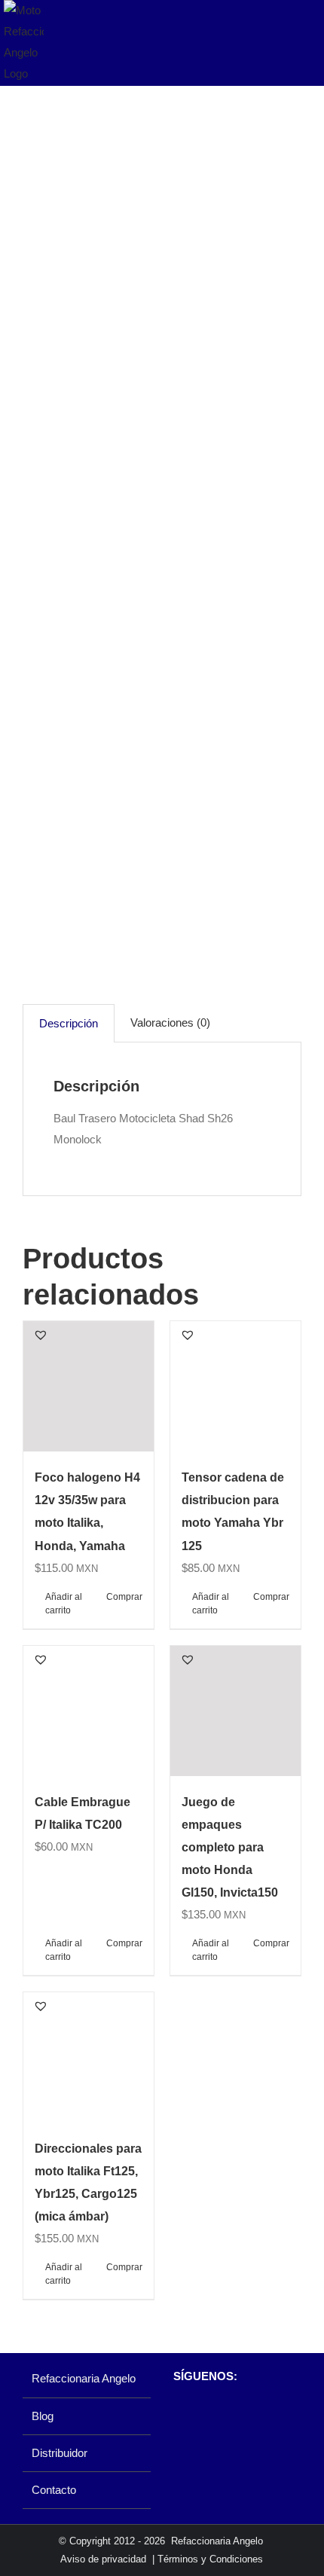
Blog (43, 2416)
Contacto (54, 2490)
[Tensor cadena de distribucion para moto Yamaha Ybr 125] (235, 1386)
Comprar (124, 1597)
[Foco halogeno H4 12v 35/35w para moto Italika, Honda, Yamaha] (89, 1386)
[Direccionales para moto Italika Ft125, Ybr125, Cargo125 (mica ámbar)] (89, 2057)
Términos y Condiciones (210, 2559)
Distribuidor (60, 2453)
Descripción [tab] (69, 1023)
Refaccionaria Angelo (84, 2378)
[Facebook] (180, 2416)
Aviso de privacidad (103, 2559)
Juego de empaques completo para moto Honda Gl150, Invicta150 (230, 1847)
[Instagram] (206, 2416)
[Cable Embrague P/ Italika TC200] (89, 1711)
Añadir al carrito (64, 1604)
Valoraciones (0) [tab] (170, 1022)
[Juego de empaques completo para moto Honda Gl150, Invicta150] (235, 1711)
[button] (41, 1335)
